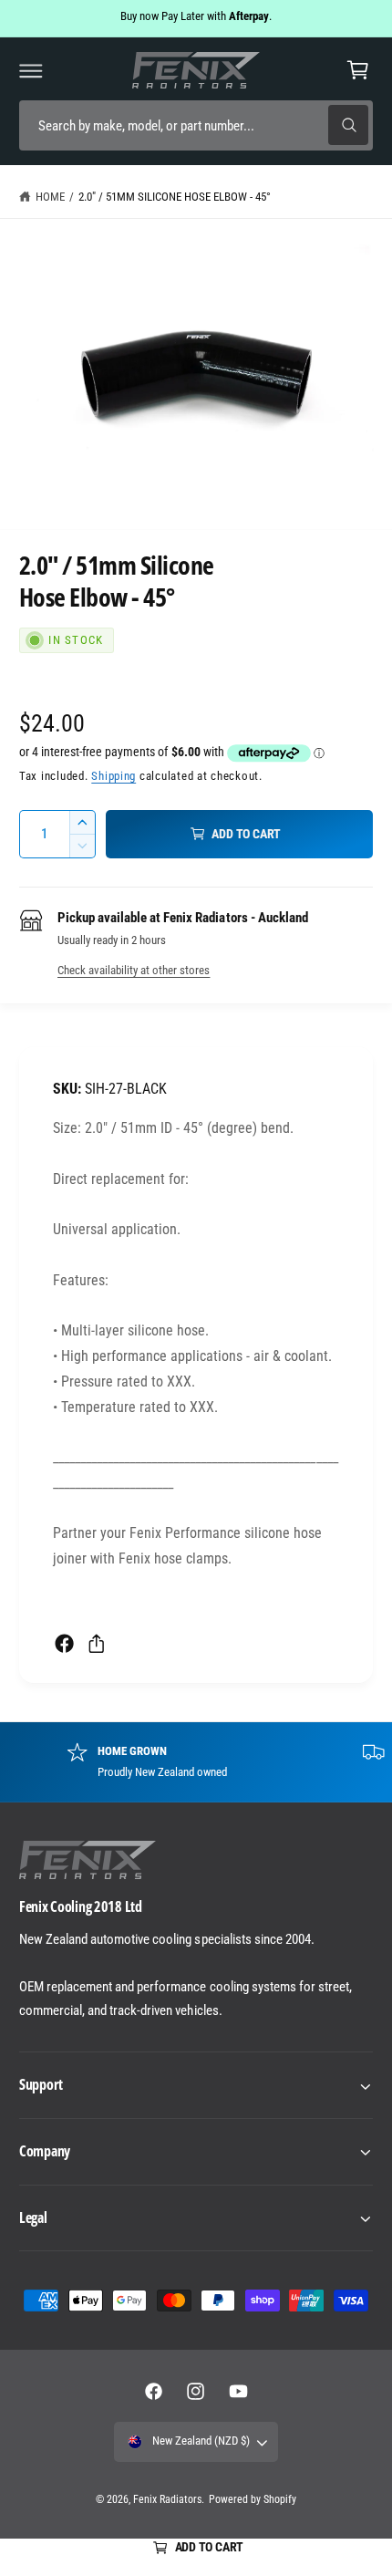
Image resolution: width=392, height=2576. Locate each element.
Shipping (113, 776)
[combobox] (196, 125)
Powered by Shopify (253, 2499)
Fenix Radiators (167, 2499)
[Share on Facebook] (64, 1643)
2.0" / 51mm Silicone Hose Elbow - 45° (175, 197)
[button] (31, 70)
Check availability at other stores (134, 970)
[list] (196, 1761)
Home (50, 197)
